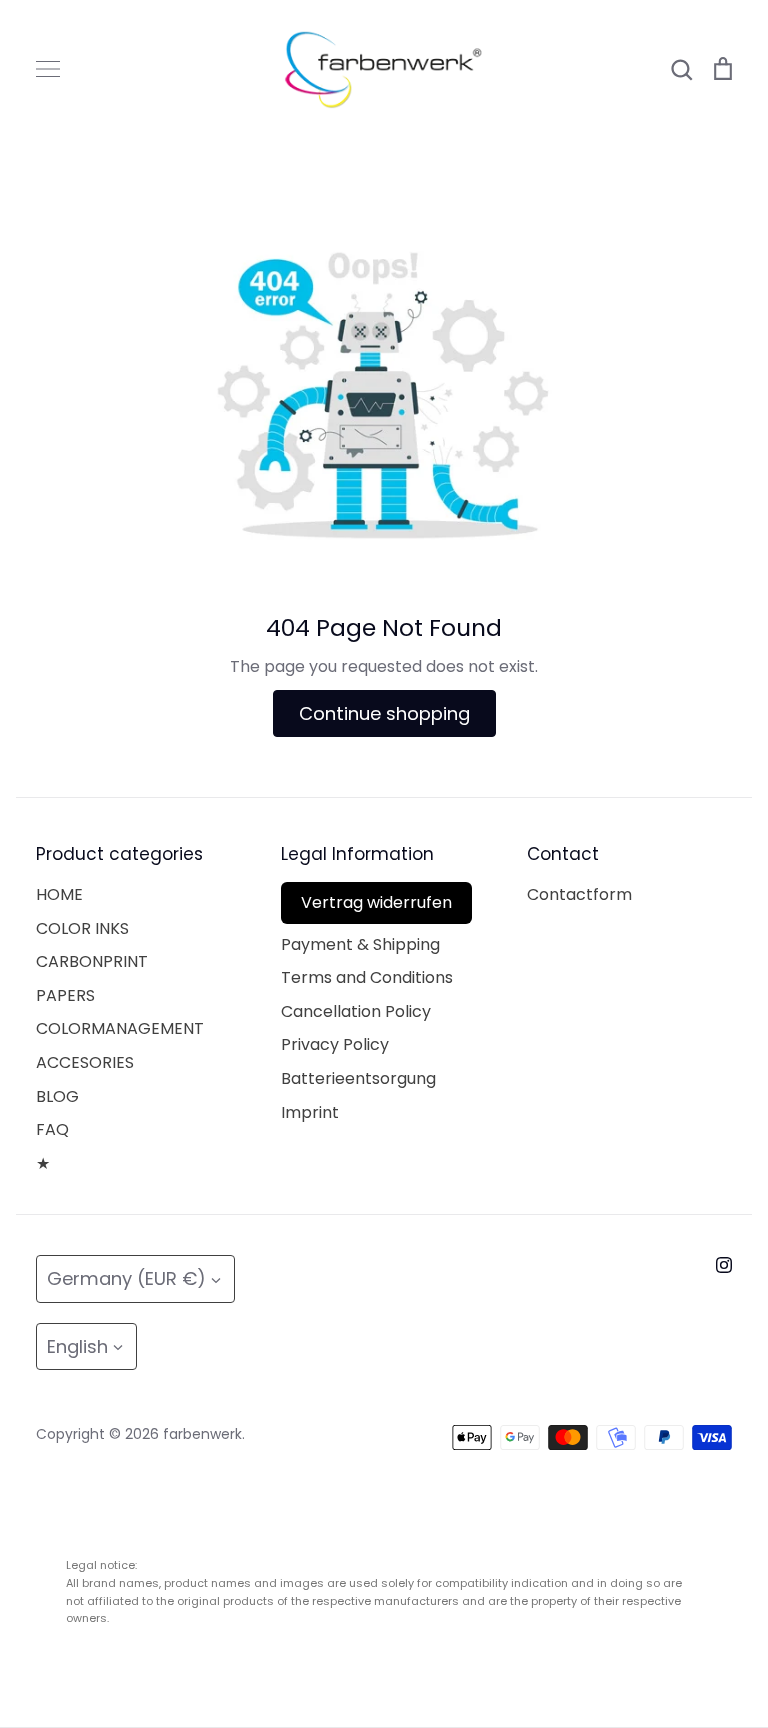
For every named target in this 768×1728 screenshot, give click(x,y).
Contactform (579, 894)
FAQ (52, 1129)
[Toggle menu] (48, 69)
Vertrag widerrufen (376, 902)
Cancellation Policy (356, 1011)
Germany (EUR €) (126, 1278)
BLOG (57, 1096)
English (77, 1346)
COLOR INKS (82, 928)
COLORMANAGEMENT (120, 1028)
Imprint (310, 1112)
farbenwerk (202, 1434)
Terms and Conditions (367, 977)
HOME (59, 894)
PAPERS (65, 995)
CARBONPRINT (92, 961)
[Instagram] (724, 1265)
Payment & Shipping (360, 944)
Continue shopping (384, 713)
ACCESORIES (85, 1062)
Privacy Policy (335, 1044)
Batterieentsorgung (358, 1078)
